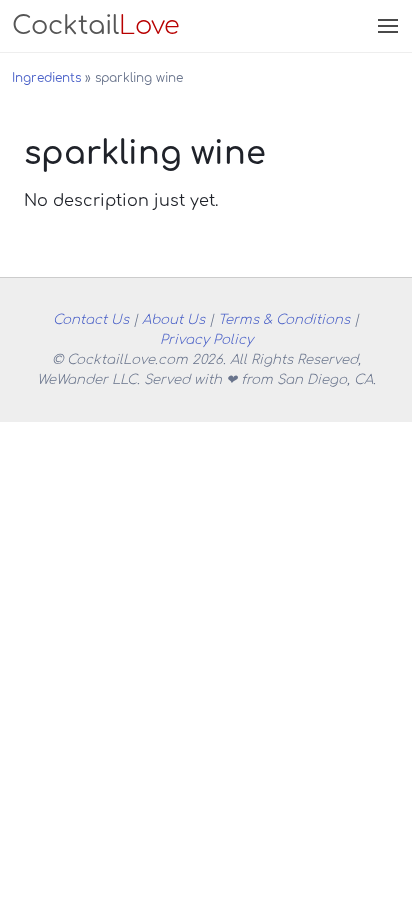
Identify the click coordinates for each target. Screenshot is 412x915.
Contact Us (91, 319)
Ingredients (46, 78)
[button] (386, 26)
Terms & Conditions (284, 319)
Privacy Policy (206, 339)
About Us (173, 319)
